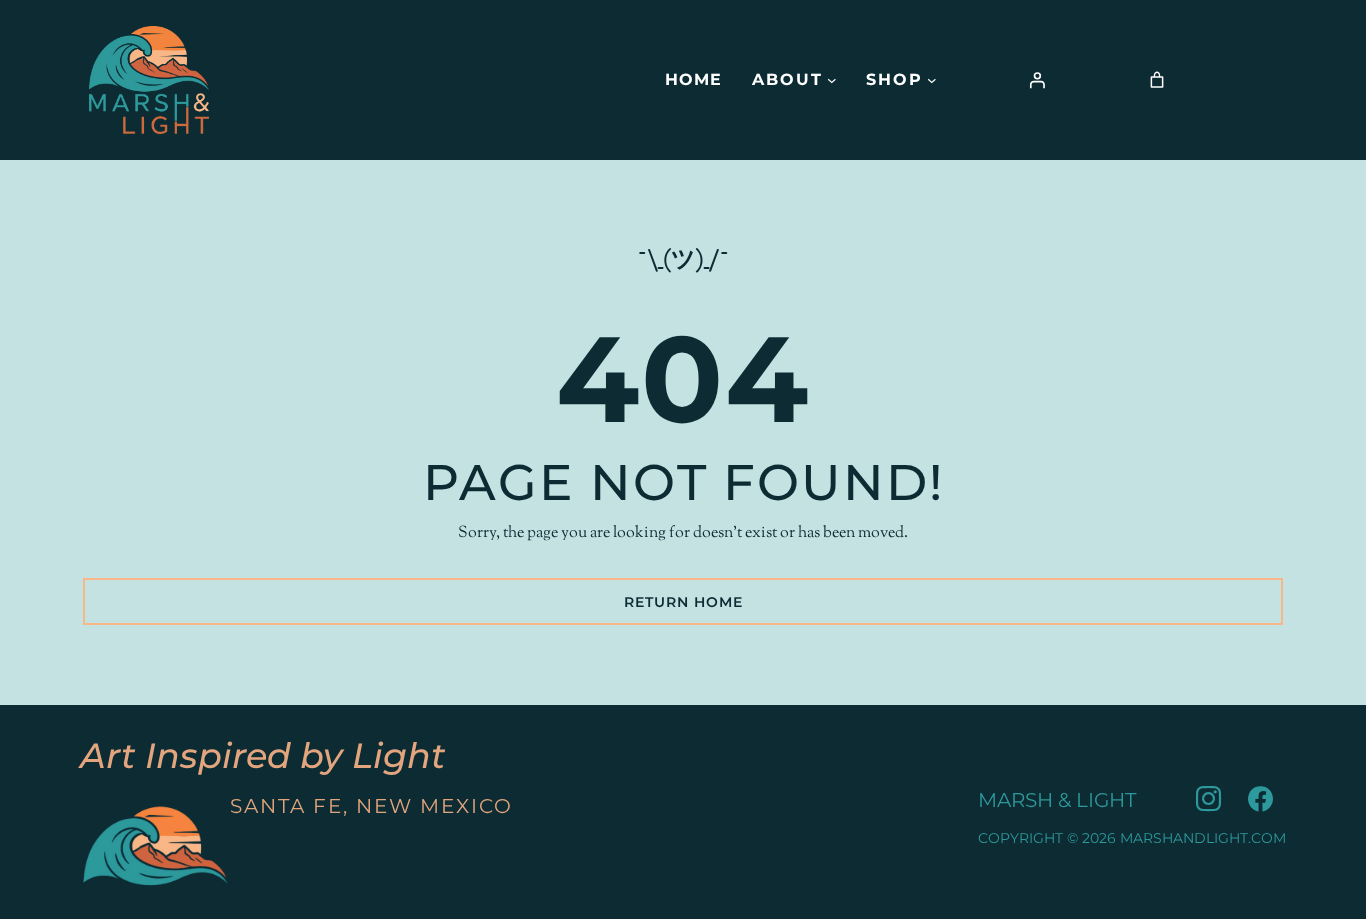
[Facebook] (1260, 800)
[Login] (1037, 80)
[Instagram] (1208, 800)
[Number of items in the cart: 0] (1157, 80)
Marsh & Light (1057, 800)
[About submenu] (832, 80)
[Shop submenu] (932, 80)
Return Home (683, 602)
